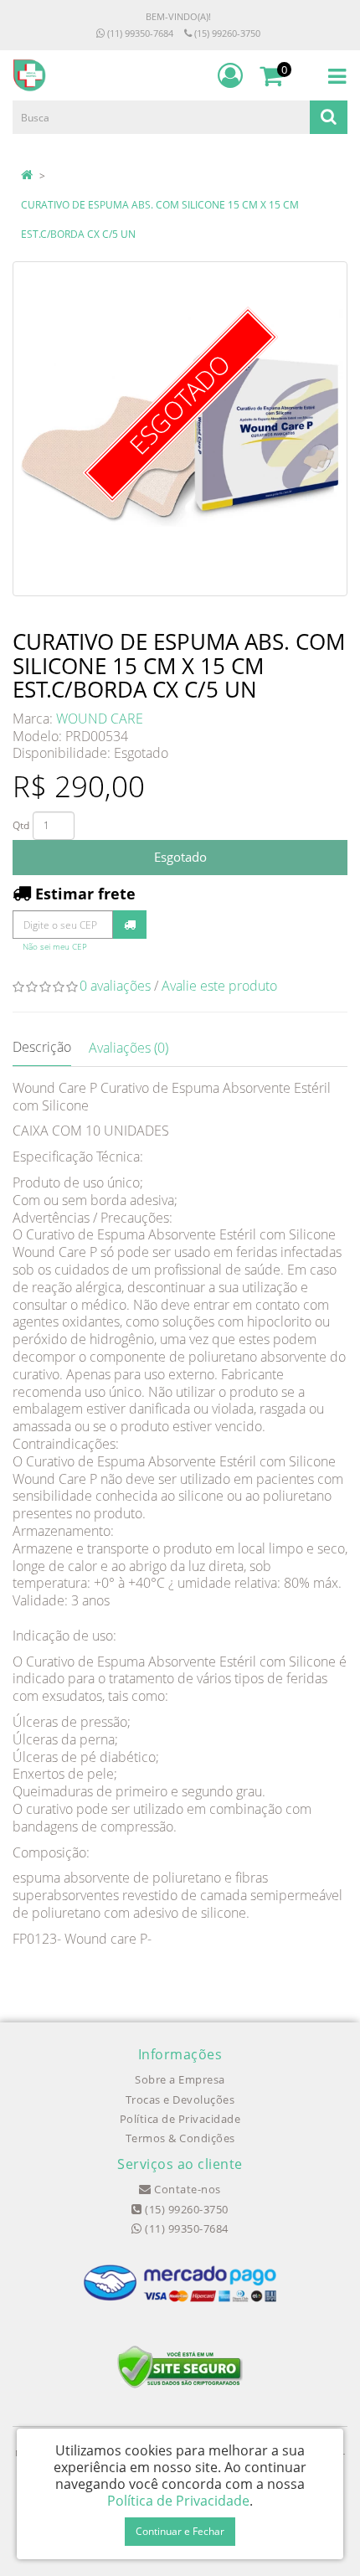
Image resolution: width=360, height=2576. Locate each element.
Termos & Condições (180, 2138)
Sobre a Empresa (180, 2079)
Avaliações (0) (129, 1048)
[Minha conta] (230, 75)
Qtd (21, 825)
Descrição (42, 1047)
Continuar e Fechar (180, 2531)
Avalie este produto (219, 986)
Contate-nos (186, 2189)
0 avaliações (115, 986)
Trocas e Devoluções (180, 2099)
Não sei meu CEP (55, 947)
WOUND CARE (100, 719)
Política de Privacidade (180, 2119)
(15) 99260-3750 (226, 33)
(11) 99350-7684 (139, 33)
